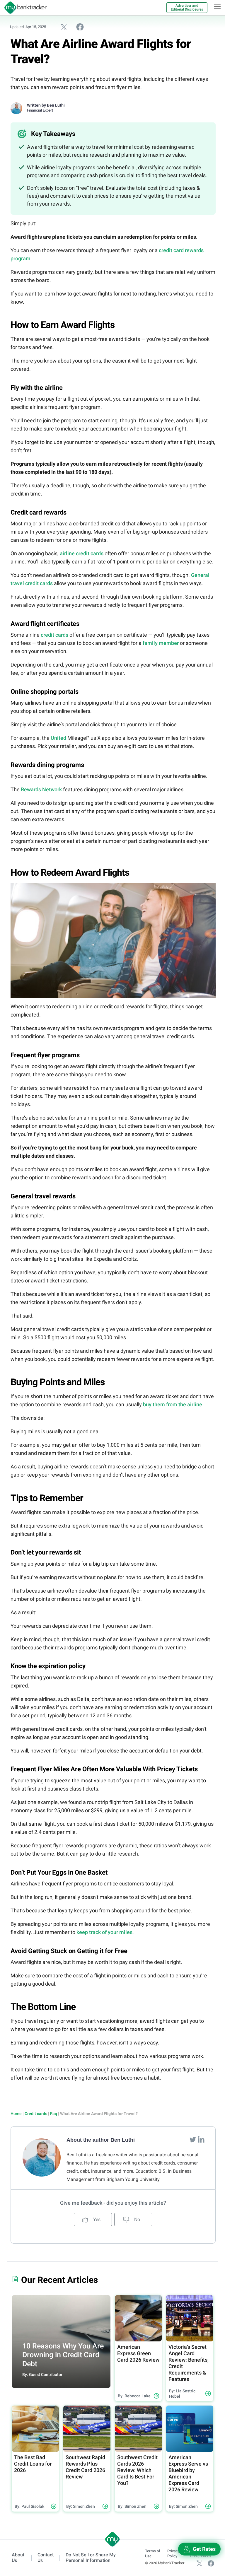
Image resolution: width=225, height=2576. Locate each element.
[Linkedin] (201, 2139)
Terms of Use (153, 2553)
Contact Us (46, 2558)
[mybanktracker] (23, 8)
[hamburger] (217, 6)
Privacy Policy (173, 2553)
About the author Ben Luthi (101, 2140)
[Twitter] (193, 2139)
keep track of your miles (104, 1932)
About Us (18, 2558)
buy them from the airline (173, 1404)
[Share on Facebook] (80, 27)
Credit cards (36, 2114)
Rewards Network (41, 789)
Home (16, 2114)
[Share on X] (64, 27)
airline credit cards (82, 553)
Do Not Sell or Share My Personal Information (91, 2558)
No (137, 2219)
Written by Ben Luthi (46, 105)
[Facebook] (211, 2563)
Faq (54, 2114)
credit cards (54, 635)
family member (161, 643)
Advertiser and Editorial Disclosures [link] (187, 7)
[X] (200, 2563)
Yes (96, 2219)
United (58, 738)
